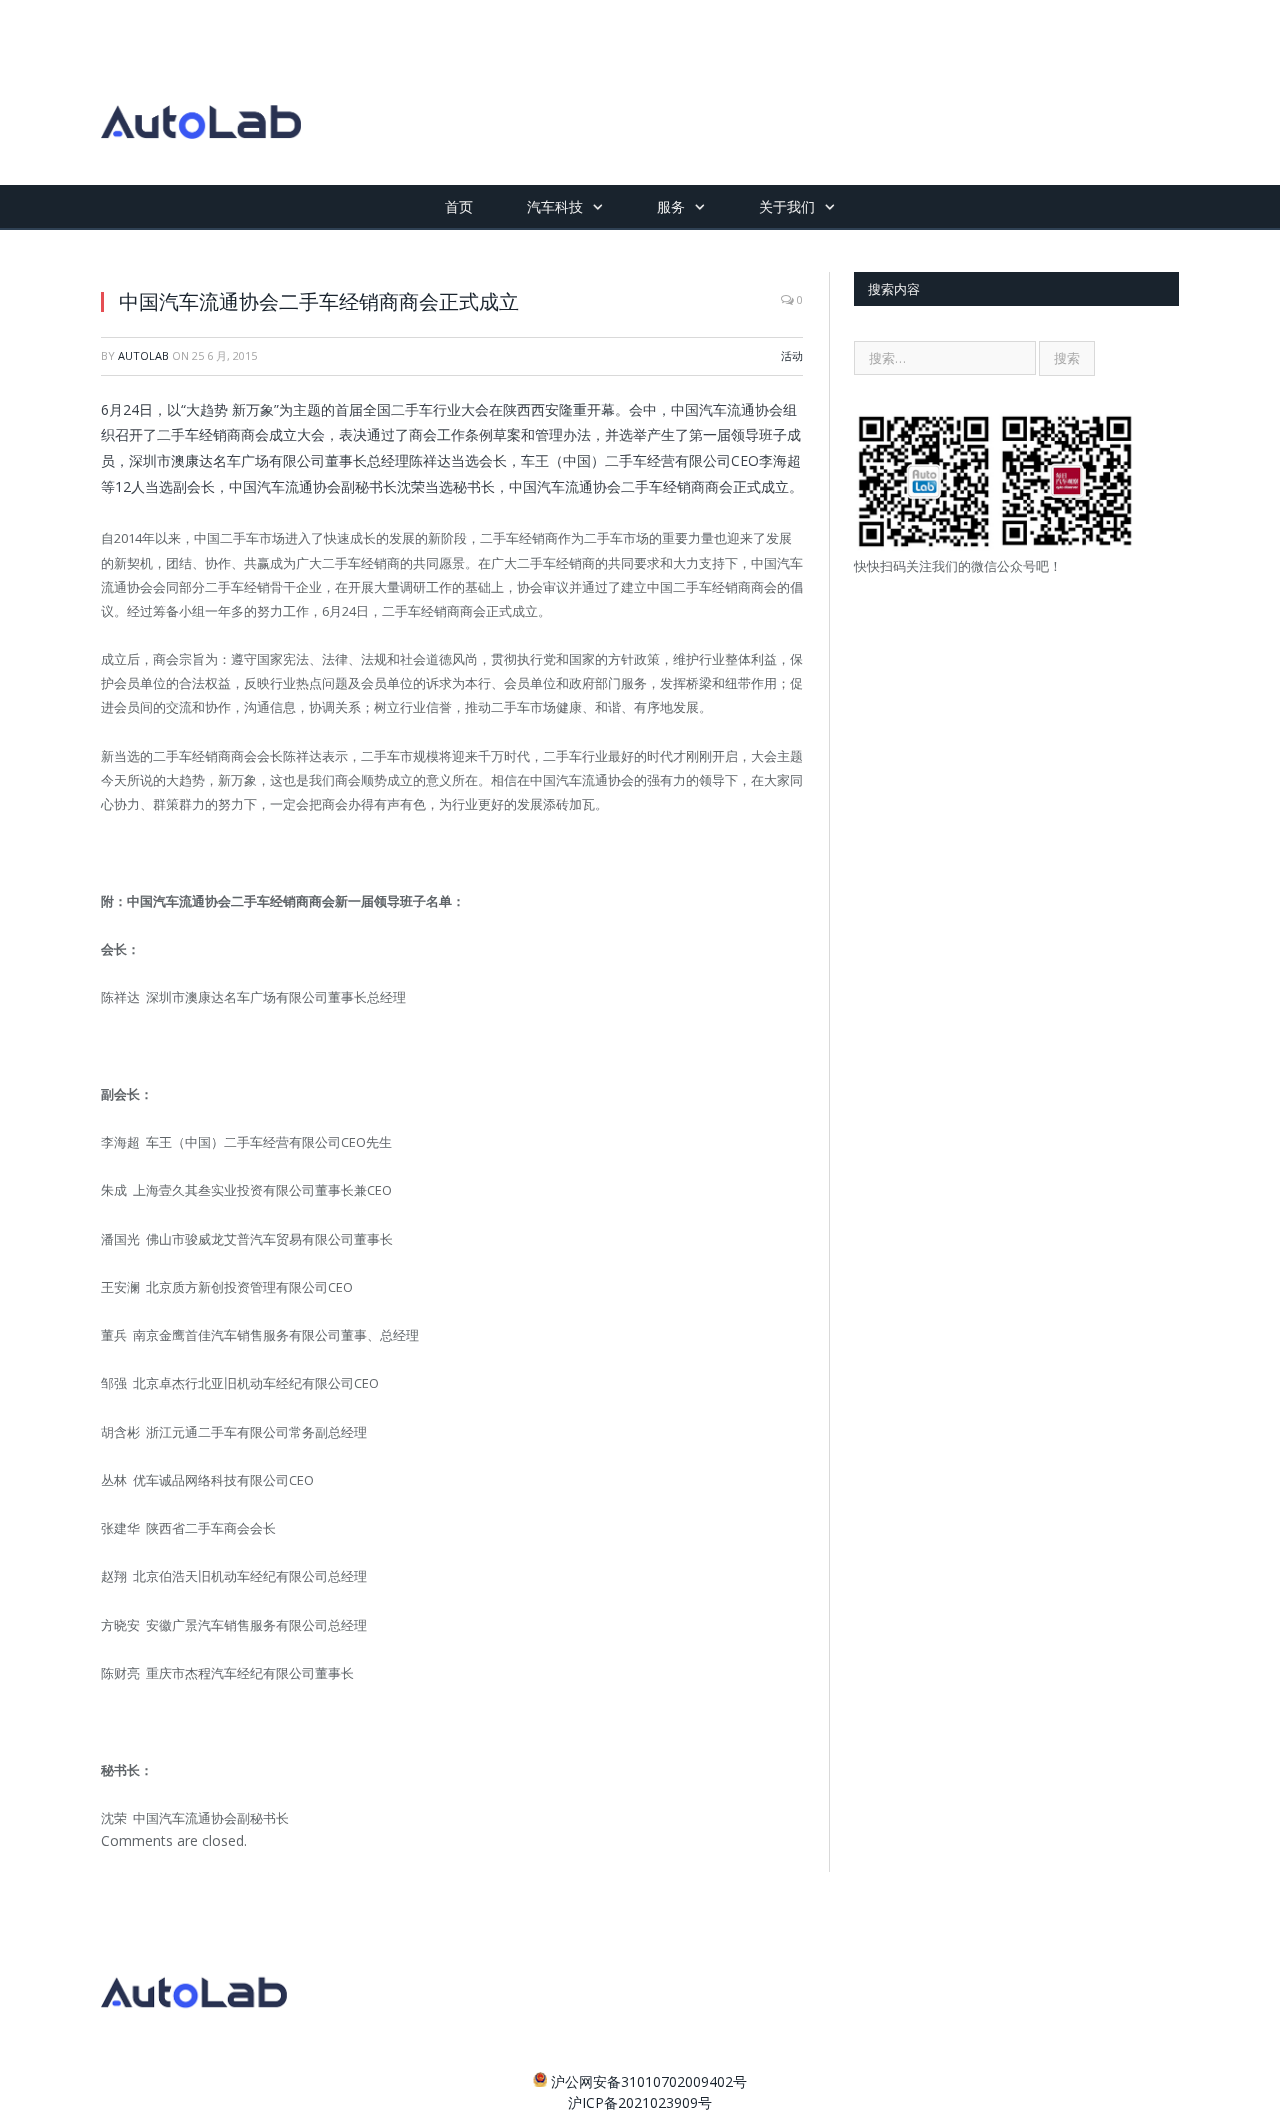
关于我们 (787, 206)
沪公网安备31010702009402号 (649, 2081)
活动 (792, 355)
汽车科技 (555, 206)
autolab (143, 355)
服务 (671, 206)
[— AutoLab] (201, 92)
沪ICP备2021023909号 (640, 2102)
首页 (459, 206)
